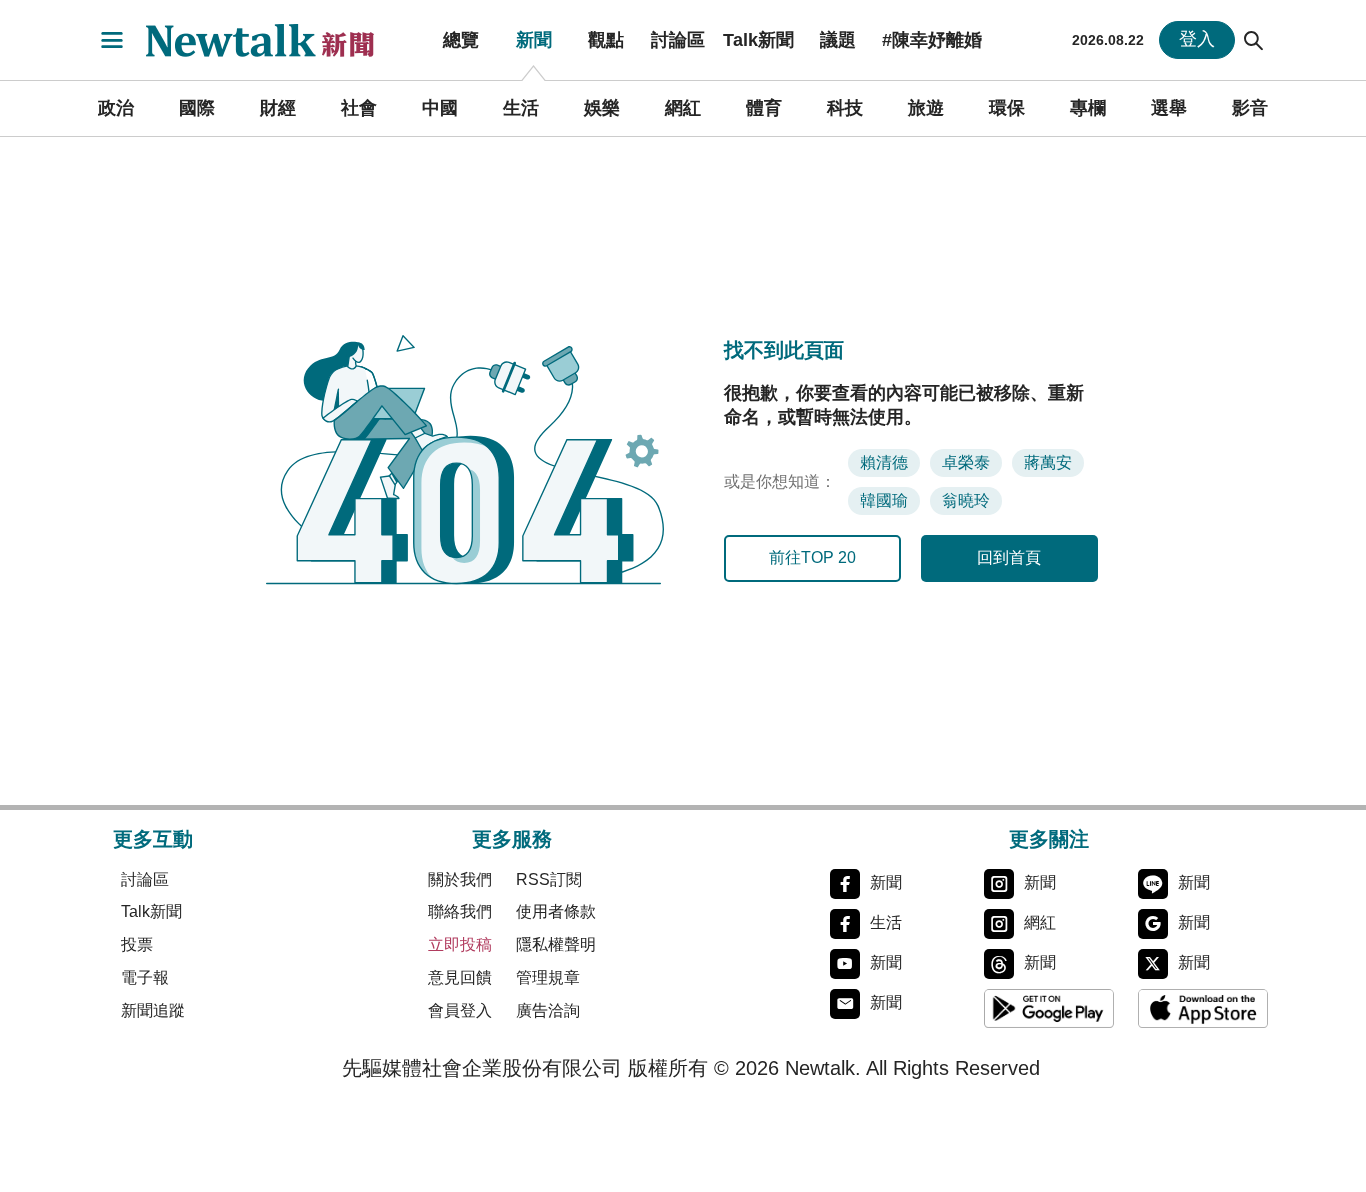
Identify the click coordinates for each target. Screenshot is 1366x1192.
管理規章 (548, 977)
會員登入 (460, 1010)
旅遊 (926, 108)
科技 (845, 108)
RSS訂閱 (549, 879)
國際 (197, 108)
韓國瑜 (884, 500)
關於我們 (460, 879)
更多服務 (512, 839)
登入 (1197, 39)
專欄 (1088, 108)
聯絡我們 (460, 911)
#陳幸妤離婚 (932, 40)
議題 (838, 40)
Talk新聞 (758, 40)
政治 (116, 108)
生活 (521, 108)
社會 (359, 108)
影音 (1250, 108)
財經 (278, 108)
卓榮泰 (966, 462)
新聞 (534, 40)
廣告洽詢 (548, 1010)
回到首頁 (1009, 557)
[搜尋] (1254, 40)
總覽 (461, 40)
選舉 (1169, 108)
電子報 (145, 977)
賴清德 (884, 462)
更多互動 (153, 839)
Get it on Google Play (1049, 1009)
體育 (764, 108)
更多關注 (1049, 839)
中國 (440, 108)
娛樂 (602, 108)
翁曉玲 (966, 500)
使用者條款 (556, 911)
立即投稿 (460, 944)
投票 (137, 944)
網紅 (683, 108)
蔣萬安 (1048, 462)
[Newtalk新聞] (273, 40)
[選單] (112, 40)
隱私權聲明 (556, 944)
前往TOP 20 (812, 557)
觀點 (606, 40)
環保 (1007, 108)
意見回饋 (460, 977)
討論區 (678, 40)
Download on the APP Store (1203, 1009)
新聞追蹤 (153, 1010)
